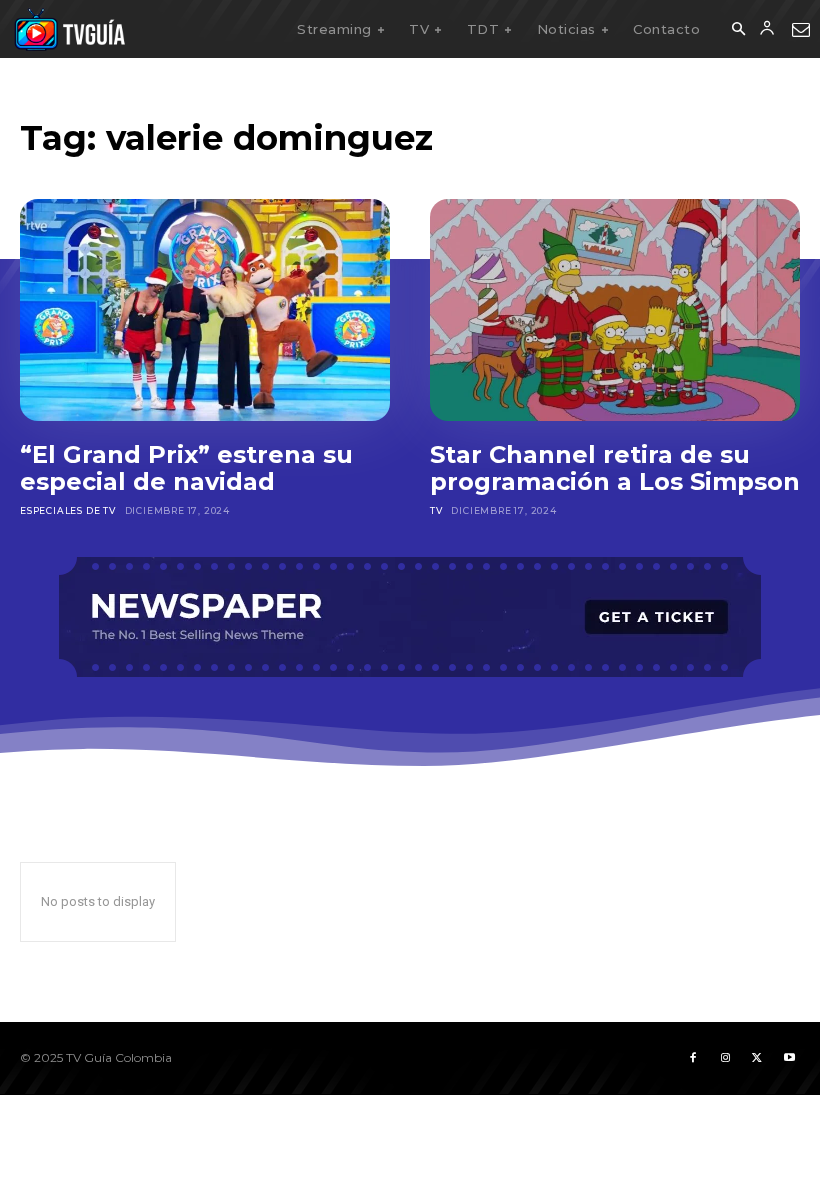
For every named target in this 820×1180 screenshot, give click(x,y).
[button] (738, 30)
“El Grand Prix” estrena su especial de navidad (186, 468)
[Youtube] (789, 1058)
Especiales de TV (68, 510)
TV (436, 510)
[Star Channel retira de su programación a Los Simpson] (615, 310)
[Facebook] (693, 1058)
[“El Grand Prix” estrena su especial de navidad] (205, 310)
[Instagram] (725, 1058)
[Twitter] (757, 1058)
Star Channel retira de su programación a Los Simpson (615, 468)
